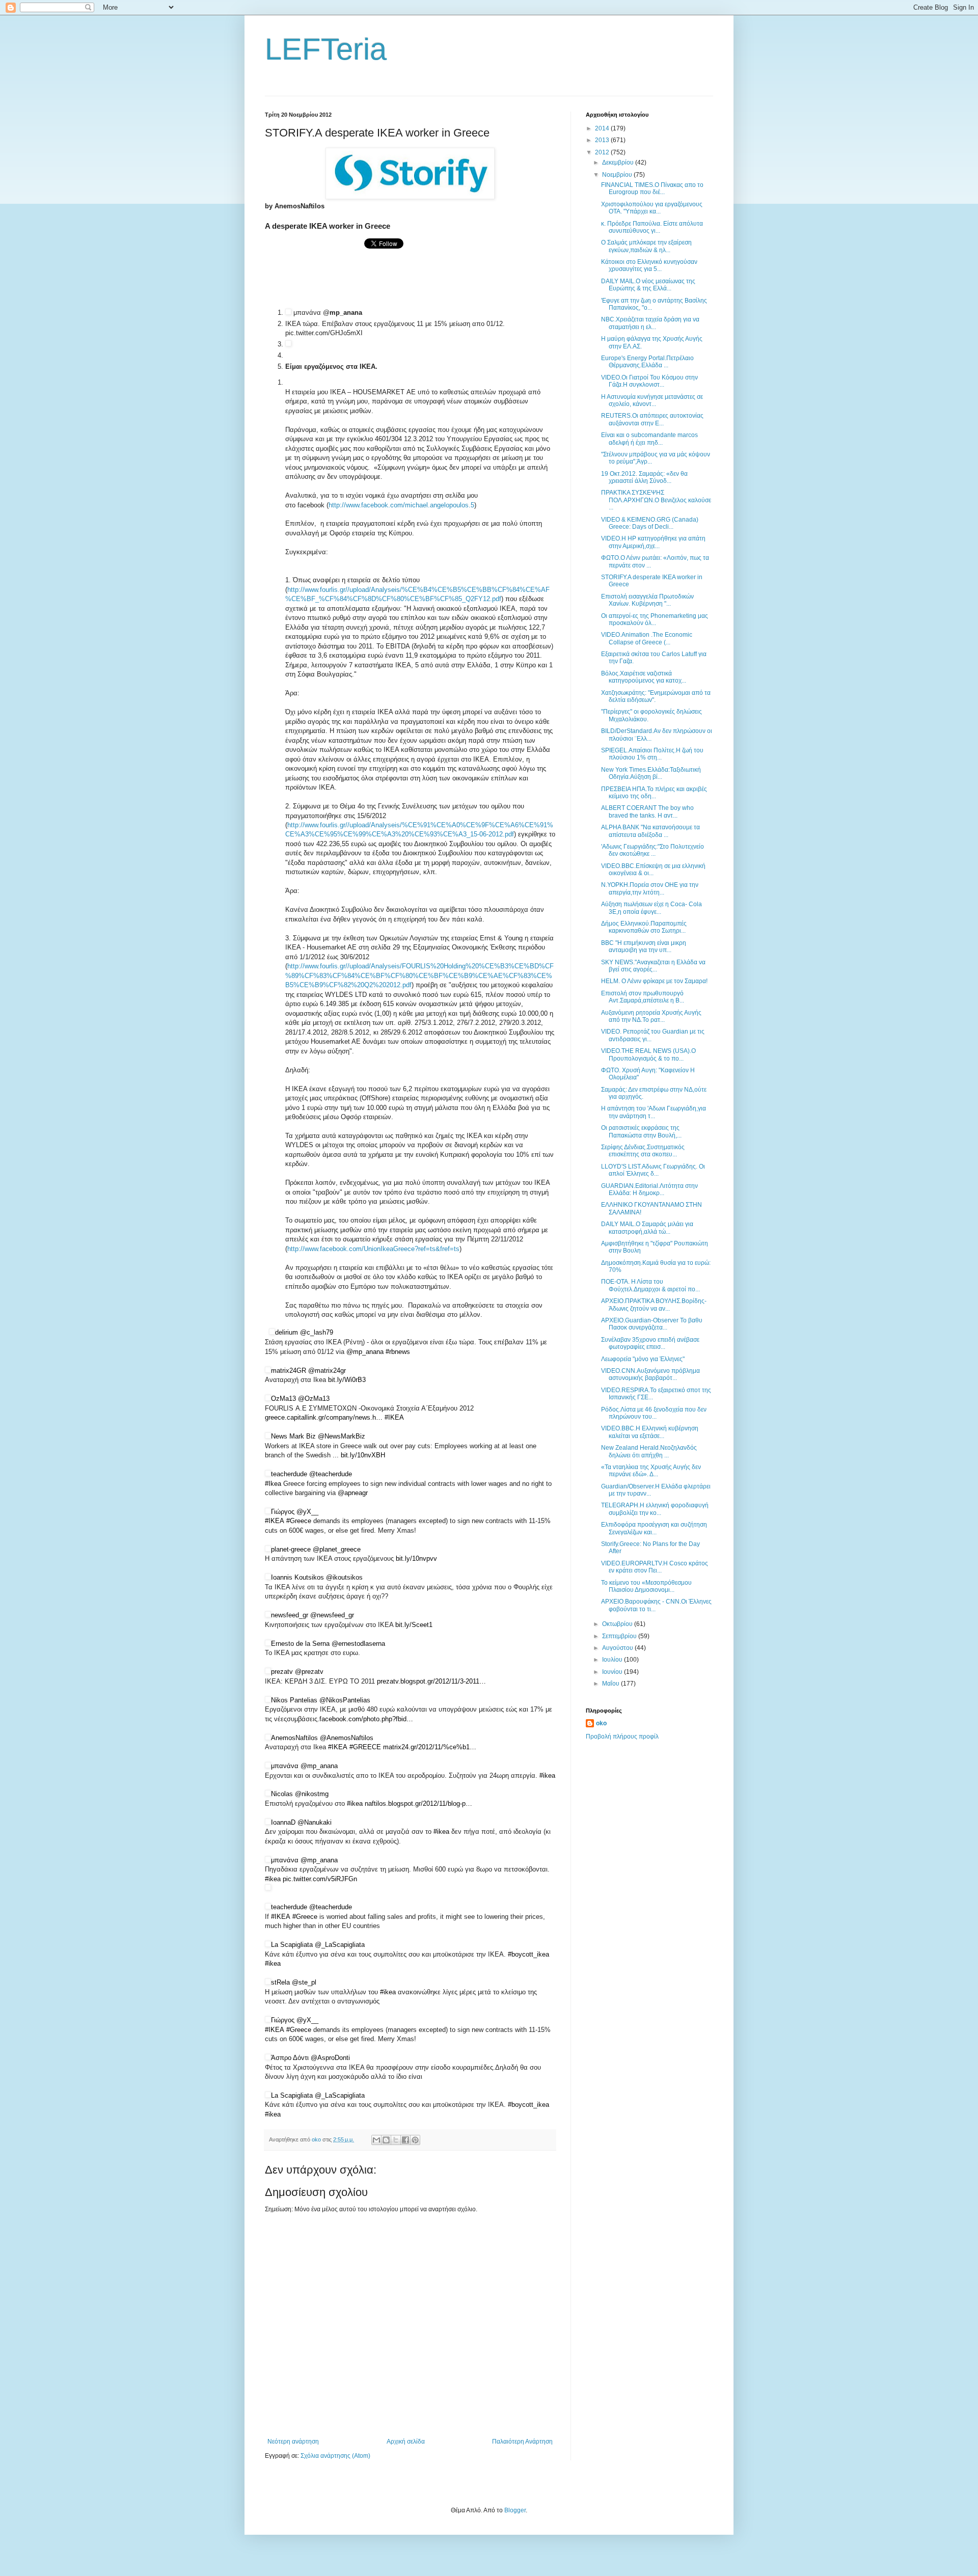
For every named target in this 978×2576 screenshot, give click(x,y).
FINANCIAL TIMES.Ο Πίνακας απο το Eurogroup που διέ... (652, 188)
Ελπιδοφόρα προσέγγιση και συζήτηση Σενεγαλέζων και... (654, 1528)
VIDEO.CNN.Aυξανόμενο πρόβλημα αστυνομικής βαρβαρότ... (650, 1374)
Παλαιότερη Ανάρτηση (522, 2442)
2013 (603, 140)
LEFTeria (326, 49)
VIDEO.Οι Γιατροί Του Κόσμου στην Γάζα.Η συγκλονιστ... (649, 381)
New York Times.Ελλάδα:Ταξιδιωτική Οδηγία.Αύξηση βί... (651, 773)
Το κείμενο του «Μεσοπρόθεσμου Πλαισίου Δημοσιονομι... (646, 1586)
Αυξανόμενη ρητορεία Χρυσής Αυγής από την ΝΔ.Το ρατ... (651, 1016)
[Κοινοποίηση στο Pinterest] (415, 2140)
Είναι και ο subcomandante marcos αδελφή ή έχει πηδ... (649, 439)
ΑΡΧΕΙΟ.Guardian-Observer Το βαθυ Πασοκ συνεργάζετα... (652, 1324)
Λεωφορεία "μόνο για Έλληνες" (643, 1359)
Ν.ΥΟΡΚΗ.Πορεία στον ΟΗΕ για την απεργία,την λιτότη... (650, 888)
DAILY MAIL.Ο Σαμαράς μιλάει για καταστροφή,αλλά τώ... (647, 1228)
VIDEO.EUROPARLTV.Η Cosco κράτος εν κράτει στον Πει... (655, 1567)
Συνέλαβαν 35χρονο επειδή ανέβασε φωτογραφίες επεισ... (650, 1343)
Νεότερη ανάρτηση (293, 2442)
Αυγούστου (618, 1648)
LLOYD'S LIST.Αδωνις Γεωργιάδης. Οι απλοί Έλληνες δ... (653, 1170)
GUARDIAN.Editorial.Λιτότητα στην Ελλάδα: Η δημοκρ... (649, 1189)
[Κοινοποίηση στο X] (396, 2140)
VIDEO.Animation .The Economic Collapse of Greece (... (647, 638)
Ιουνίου (613, 1672)
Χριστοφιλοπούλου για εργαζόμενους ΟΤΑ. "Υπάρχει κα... (652, 208)
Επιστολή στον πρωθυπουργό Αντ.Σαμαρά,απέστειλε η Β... (643, 997)
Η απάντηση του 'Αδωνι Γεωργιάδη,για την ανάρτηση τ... (654, 1112)
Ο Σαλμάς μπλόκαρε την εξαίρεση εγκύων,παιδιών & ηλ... (646, 246)
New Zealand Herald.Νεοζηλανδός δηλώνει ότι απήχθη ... (649, 1451)
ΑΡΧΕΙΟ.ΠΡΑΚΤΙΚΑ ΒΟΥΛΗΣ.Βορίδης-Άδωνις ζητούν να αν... (654, 1305)
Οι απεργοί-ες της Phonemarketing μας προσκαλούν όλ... (655, 619)
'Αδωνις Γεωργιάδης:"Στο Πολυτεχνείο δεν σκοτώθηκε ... (653, 850)
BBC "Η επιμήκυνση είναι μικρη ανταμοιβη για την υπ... (644, 946)
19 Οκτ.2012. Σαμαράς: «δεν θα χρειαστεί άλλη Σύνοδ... (644, 477)
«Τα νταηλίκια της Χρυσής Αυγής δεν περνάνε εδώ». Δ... (651, 1471)
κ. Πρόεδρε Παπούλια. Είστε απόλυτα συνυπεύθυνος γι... (652, 227)
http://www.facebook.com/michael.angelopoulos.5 (401, 505)
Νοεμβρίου (618, 175)
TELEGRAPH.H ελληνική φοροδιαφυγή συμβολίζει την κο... (655, 1509)
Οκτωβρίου (618, 1624)
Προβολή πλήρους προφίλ (622, 1737)
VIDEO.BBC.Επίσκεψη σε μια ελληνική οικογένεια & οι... (653, 870)
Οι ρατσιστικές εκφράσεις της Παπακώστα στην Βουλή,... (641, 1131)
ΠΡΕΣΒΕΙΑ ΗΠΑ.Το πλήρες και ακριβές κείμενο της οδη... (654, 793)
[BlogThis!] (386, 2140)
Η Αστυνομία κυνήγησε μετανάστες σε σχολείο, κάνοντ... (652, 400)
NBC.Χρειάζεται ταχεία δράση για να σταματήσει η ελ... (650, 323)
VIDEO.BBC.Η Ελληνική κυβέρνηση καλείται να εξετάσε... (650, 1432)
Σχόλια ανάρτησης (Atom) (335, 2456)
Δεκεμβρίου (619, 162)
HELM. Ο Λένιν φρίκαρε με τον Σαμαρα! (654, 981)
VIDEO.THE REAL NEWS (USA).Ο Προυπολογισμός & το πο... (648, 1054)
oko (601, 1723)
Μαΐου (612, 1684)
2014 (603, 128)
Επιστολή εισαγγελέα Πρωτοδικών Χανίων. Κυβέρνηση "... (647, 600)
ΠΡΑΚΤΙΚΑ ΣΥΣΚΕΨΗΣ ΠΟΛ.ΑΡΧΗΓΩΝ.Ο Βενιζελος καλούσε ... (656, 500)
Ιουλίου (613, 1660)
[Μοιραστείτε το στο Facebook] (405, 2140)
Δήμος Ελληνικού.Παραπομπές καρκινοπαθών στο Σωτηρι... (644, 927)
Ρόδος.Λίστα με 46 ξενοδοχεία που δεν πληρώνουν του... (654, 1413)
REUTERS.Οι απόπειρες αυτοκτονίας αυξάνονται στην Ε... (652, 419)
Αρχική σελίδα (406, 2442)
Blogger (515, 2510)
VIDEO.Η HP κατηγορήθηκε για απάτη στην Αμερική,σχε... (653, 542)
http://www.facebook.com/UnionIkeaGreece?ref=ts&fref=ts (373, 1249)
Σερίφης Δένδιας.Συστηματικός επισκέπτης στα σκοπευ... (643, 1151)
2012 (603, 152)
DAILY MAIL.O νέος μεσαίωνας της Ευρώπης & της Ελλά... (648, 285)
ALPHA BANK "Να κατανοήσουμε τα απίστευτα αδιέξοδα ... (650, 831)
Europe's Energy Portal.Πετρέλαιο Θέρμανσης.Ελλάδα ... (647, 362)
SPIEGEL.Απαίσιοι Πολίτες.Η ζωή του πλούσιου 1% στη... (652, 754)
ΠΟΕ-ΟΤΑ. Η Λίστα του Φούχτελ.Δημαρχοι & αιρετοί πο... (650, 1285)
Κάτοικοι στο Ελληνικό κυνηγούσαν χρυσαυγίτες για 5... (649, 265)
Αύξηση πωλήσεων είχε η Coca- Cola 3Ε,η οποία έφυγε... (651, 908)
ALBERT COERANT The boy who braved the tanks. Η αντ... (647, 811)
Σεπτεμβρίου (620, 1636)
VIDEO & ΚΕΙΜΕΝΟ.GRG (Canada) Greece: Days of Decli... (650, 523)
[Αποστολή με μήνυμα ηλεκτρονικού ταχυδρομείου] (376, 2140)
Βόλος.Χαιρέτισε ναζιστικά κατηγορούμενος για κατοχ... (644, 677)
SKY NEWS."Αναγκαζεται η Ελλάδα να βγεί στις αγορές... (653, 966)
